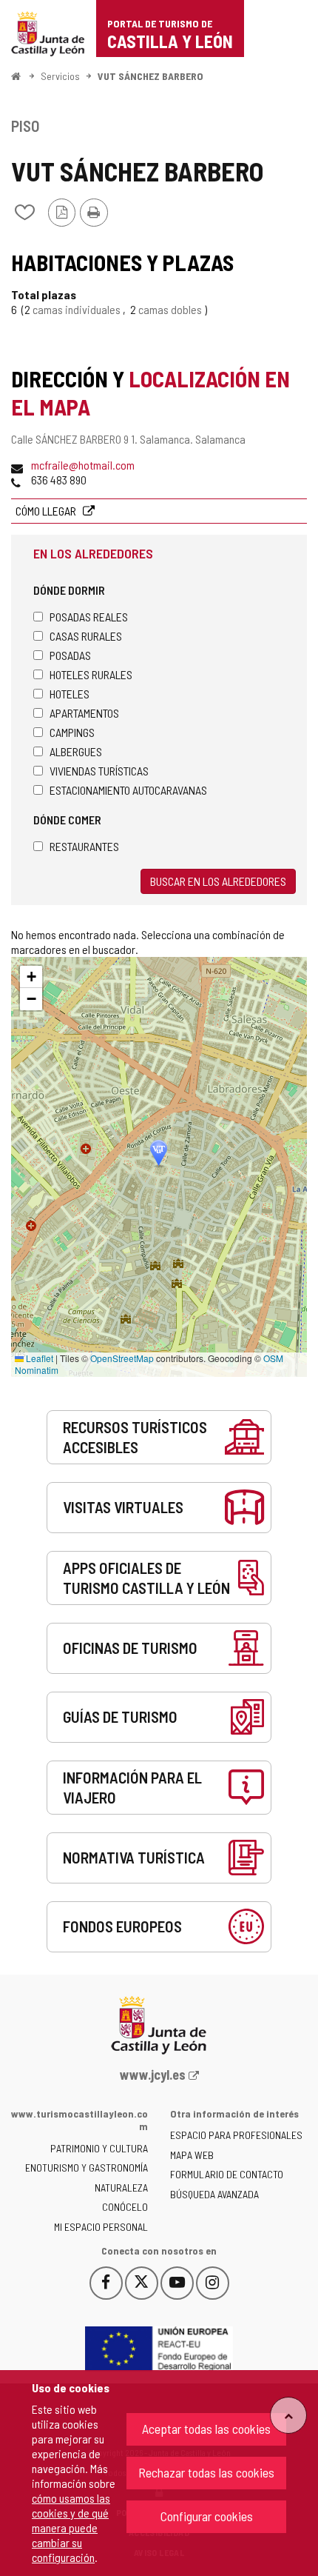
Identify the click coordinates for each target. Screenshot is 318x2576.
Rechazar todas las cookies (206, 2472)
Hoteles (70, 694)
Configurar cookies (207, 2516)
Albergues (76, 751)
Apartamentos (84, 713)
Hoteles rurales (91, 674)
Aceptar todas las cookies (206, 2429)
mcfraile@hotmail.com (83, 465)
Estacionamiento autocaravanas (128, 790)
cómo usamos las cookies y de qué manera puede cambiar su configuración (71, 2527)
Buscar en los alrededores (218, 881)
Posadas (70, 655)
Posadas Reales (89, 617)
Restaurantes (84, 846)
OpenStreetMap (122, 1358)
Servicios (60, 76)
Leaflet (38, 1358)
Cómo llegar (47, 511)
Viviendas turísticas (99, 771)
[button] (31, 977)
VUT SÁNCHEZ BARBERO (150, 76)
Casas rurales (86, 636)
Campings (72, 732)
